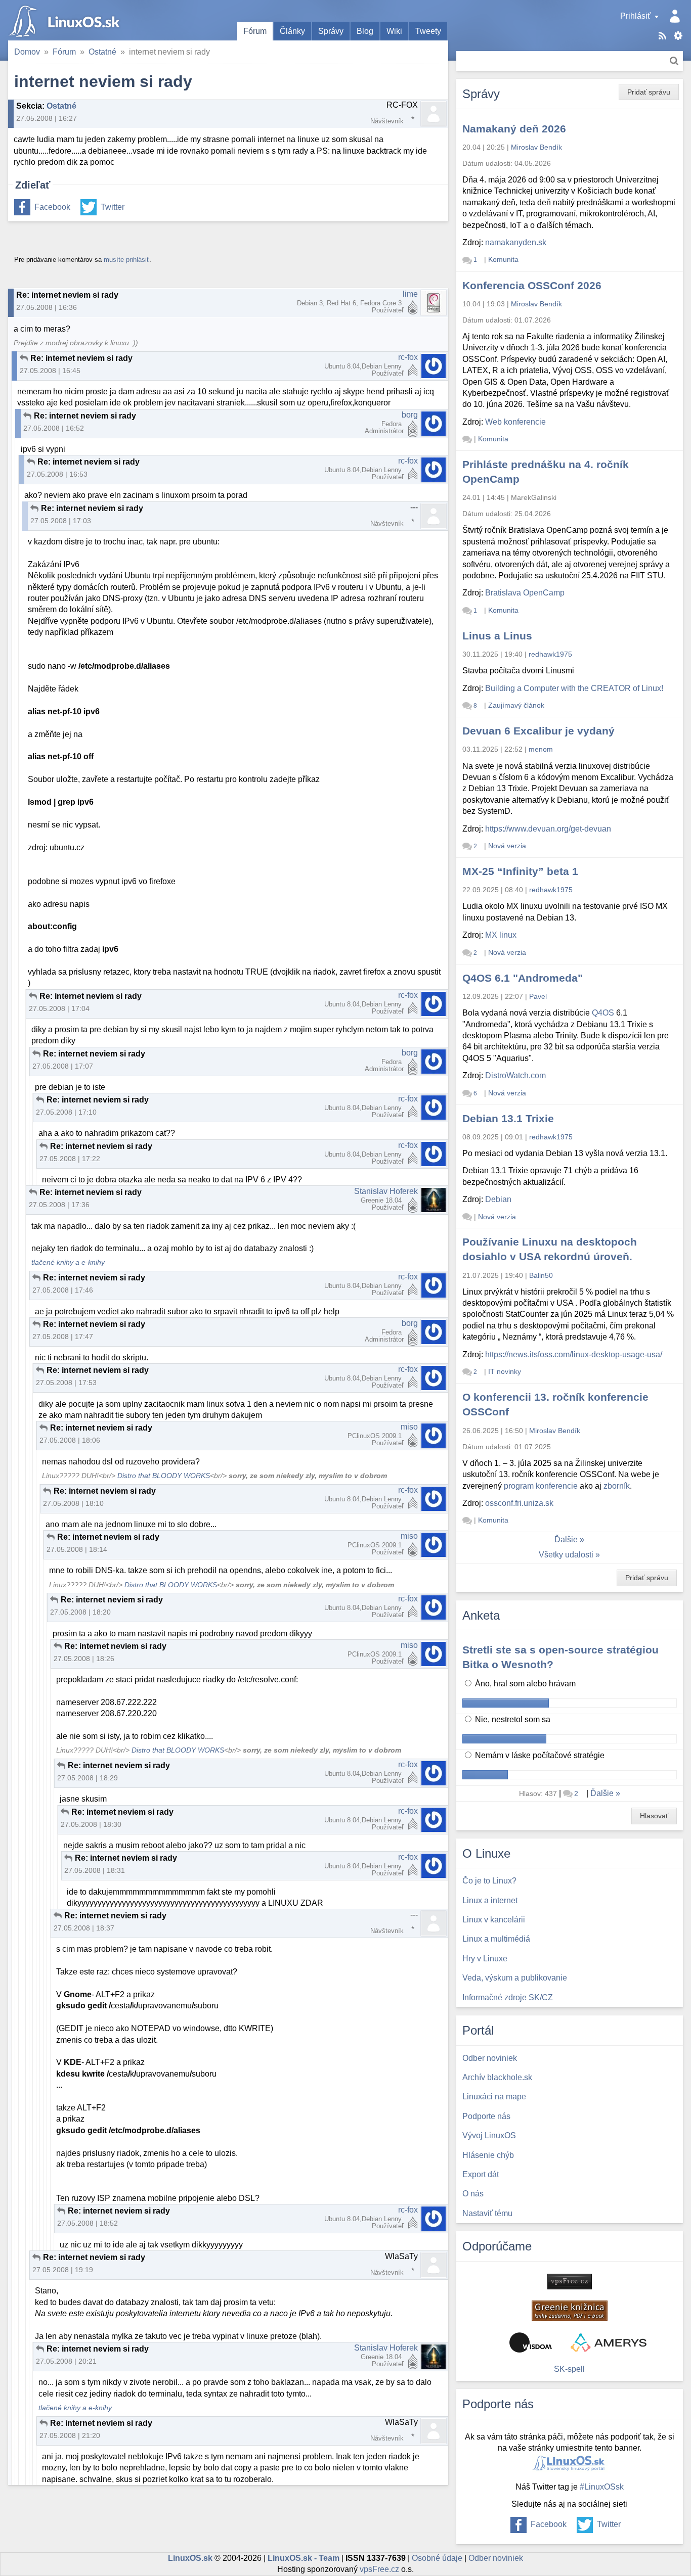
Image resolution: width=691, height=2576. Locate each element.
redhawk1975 (550, 654)
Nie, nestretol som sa (512, 1719)
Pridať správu (649, 92)
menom (541, 749)
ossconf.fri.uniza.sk (519, 1503)
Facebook (52, 207)
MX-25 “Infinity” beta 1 (520, 871)
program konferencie (541, 1486)
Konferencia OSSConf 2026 (532, 285)
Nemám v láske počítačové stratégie (539, 1755)
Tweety (428, 31)
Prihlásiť (635, 16)
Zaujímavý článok (516, 705)
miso (409, 1427)
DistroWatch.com (515, 1075)
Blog (365, 31)
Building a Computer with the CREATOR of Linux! (574, 688)
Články (292, 31)
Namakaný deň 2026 (514, 129)
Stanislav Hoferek (386, 1191)
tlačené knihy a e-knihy (68, 1262)
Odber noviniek (496, 2558)
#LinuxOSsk (602, 2487)
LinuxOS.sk (66, 20)
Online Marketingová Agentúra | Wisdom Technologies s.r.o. (531, 2342)
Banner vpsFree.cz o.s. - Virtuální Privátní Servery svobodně (570, 2282)
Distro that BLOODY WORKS (164, 1476)
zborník (617, 1486)
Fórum (255, 31)
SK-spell (569, 2369)
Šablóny (678, 36)
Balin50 (541, 1275)
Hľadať (674, 61)
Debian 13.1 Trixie (508, 1118)
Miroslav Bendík (536, 147)
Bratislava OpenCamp (525, 593)
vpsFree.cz (379, 2569)
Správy (331, 31)
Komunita (503, 259)
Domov (27, 52)
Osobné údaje (437, 2558)
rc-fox (408, 357)
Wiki (394, 31)
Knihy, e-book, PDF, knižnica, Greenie (570, 2311)
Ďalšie (566, 1539)
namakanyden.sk (516, 242)
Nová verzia (507, 846)
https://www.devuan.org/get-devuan (548, 829)
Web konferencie (515, 422)
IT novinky (505, 1371)
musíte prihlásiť (126, 260)
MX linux (501, 935)
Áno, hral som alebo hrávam (524, 1684)
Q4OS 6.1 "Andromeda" (523, 978)
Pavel (538, 996)
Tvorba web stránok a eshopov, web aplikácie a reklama (609, 2342)
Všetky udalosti (566, 1555)
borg (410, 415)
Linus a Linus (497, 636)
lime (410, 294)
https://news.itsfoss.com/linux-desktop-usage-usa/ (574, 1354)
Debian (498, 1199)
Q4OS (603, 1013)
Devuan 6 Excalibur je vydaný (538, 731)
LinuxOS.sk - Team (304, 2558)
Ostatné (102, 52)
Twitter (113, 207)
